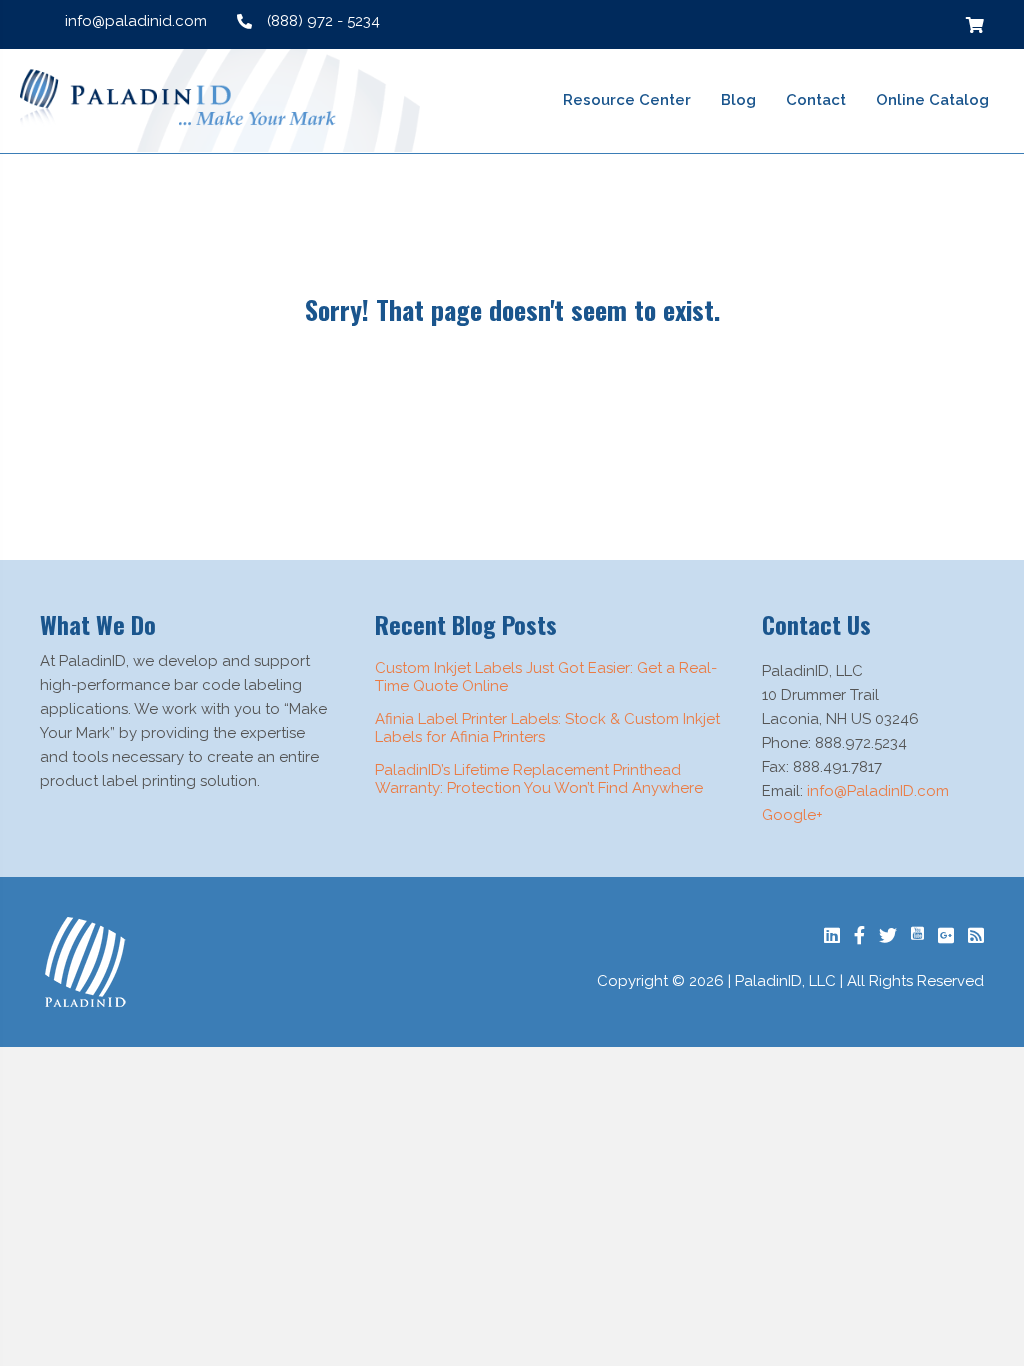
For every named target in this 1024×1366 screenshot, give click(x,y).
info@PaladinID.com (878, 791)
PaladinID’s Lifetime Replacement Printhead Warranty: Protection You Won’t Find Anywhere (539, 779)
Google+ (792, 815)
